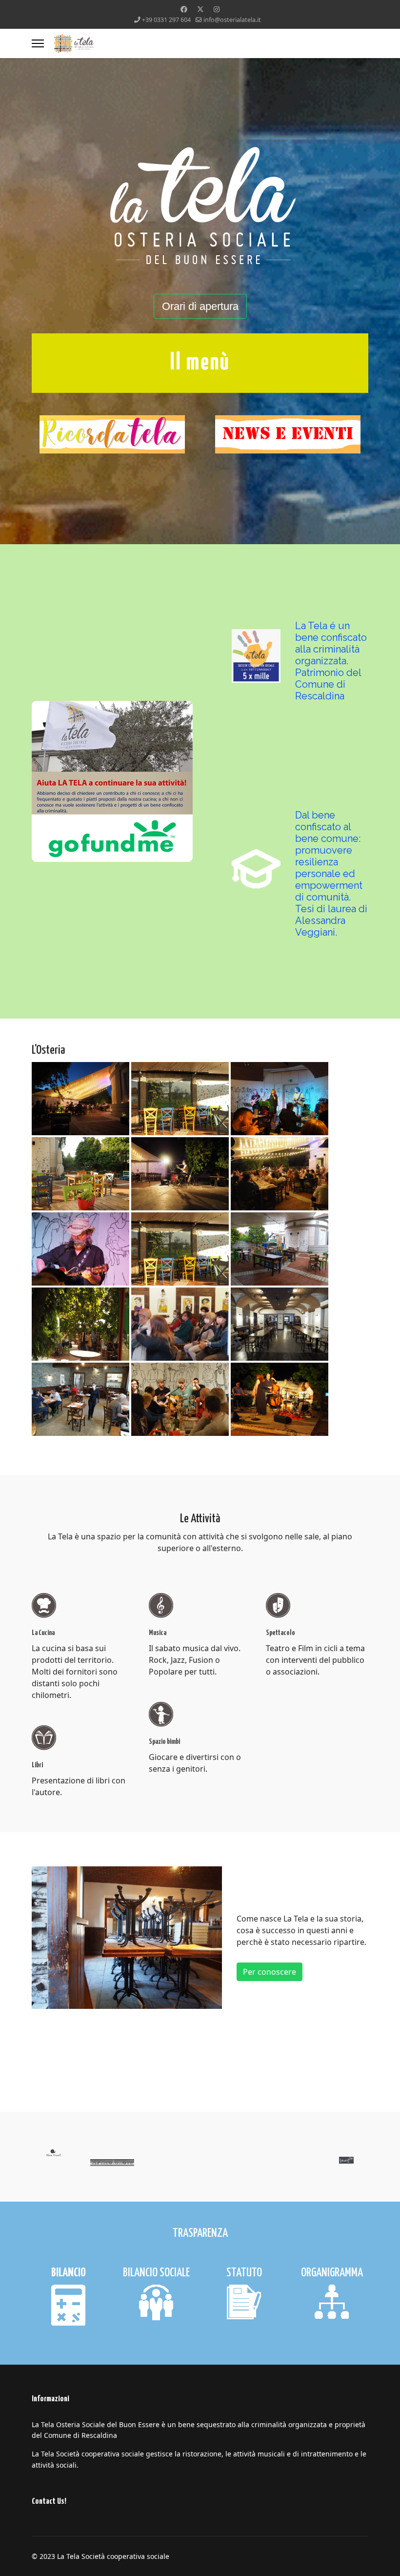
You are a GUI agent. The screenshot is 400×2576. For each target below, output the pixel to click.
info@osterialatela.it (232, 20)
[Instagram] (217, 9)
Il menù (200, 363)
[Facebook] (184, 9)
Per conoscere (270, 1972)
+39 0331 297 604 (166, 20)
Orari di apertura (200, 306)
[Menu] (38, 43)
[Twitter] (200, 9)
